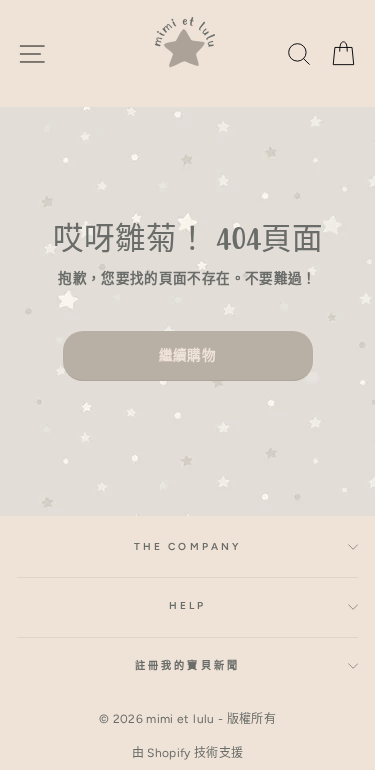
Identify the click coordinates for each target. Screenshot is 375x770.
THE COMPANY (187, 546)
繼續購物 (187, 355)
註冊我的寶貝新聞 (187, 665)
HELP (187, 605)
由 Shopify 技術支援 (188, 753)
